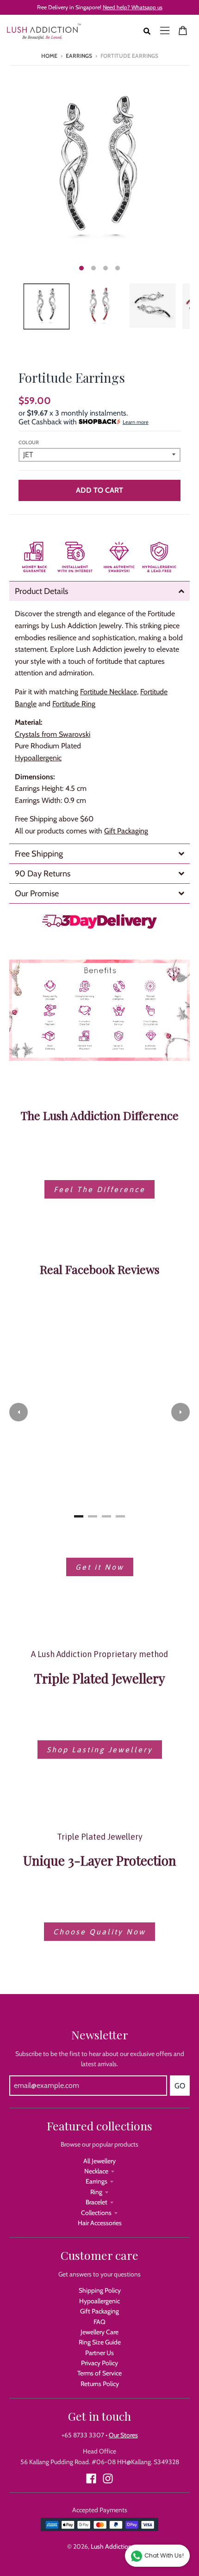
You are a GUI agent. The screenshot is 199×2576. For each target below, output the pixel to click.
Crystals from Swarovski (53, 734)
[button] (19, 1412)
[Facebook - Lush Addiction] (91, 2478)
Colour (29, 442)
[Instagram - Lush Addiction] (108, 2478)
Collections (96, 2213)
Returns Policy (100, 2384)
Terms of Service (99, 2373)
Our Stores (123, 2435)
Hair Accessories (100, 2223)
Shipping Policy (100, 2290)
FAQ (99, 2322)
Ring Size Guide (100, 2342)
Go (180, 2086)
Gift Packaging (126, 831)
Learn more (136, 422)
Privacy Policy (99, 2363)
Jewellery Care (99, 2332)
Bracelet (96, 2202)
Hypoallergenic (99, 2301)
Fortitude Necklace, (109, 692)
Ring (96, 2192)
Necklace (96, 2171)
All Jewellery (99, 2161)
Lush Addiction (111, 2546)
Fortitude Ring (74, 704)
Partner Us (99, 2353)
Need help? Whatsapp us (133, 7)
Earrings (79, 56)
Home (49, 56)
